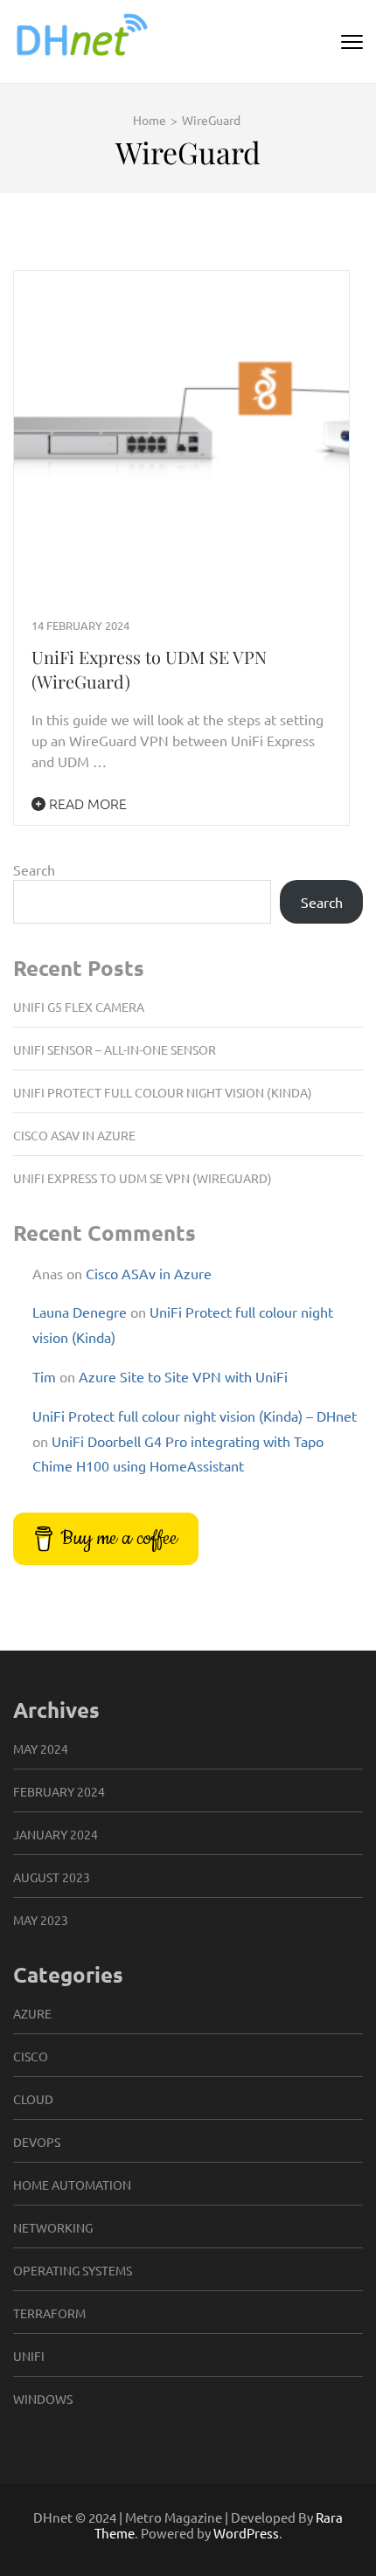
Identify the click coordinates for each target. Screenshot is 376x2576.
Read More (86, 803)
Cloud (33, 2099)
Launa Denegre (80, 1312)
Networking (53, 2227)
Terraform (49, 2313)
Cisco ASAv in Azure (74, 1135)
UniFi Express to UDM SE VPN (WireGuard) (143, 1178)
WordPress (246, 2533)
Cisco (31, 2056)
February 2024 (59, 1791)
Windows (43, 2399)
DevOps (37, 2142)
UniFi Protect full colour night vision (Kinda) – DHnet (195, 1416)
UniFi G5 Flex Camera (79, 1007)
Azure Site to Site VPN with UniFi (183, 1376)
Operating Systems (73, 2270)
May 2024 (41, 1748)
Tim (44, 1376)
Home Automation (72, 2185)
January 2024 (56, 1834)
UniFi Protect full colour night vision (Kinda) (163, 1092)
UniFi (29, 2356)
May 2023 (41, 1920)
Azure (32, 2013)
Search (34, 869)
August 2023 (52, 1877)
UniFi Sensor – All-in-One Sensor (115, 1049)
